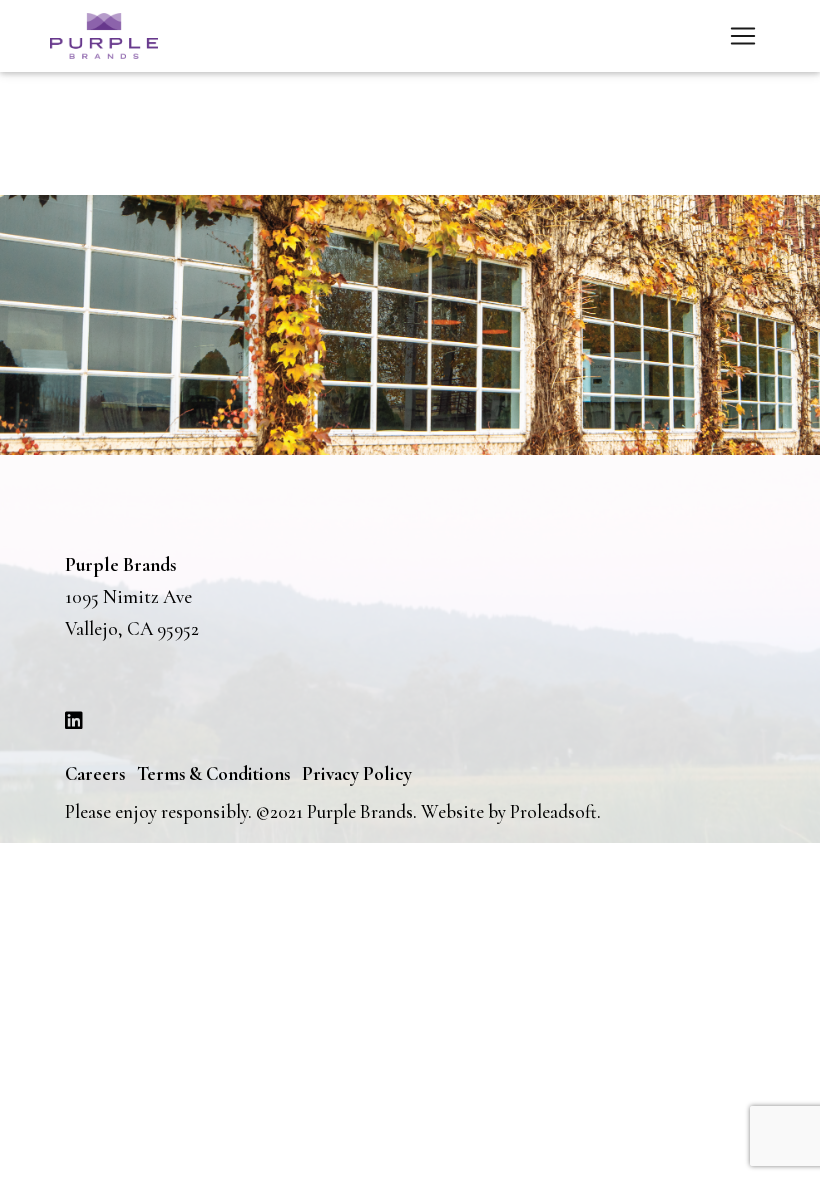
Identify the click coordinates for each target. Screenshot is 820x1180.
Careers (95, 773)
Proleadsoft (553, 811)
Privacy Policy (357, 773)
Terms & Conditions (213, 773)
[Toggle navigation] (743, 36)
